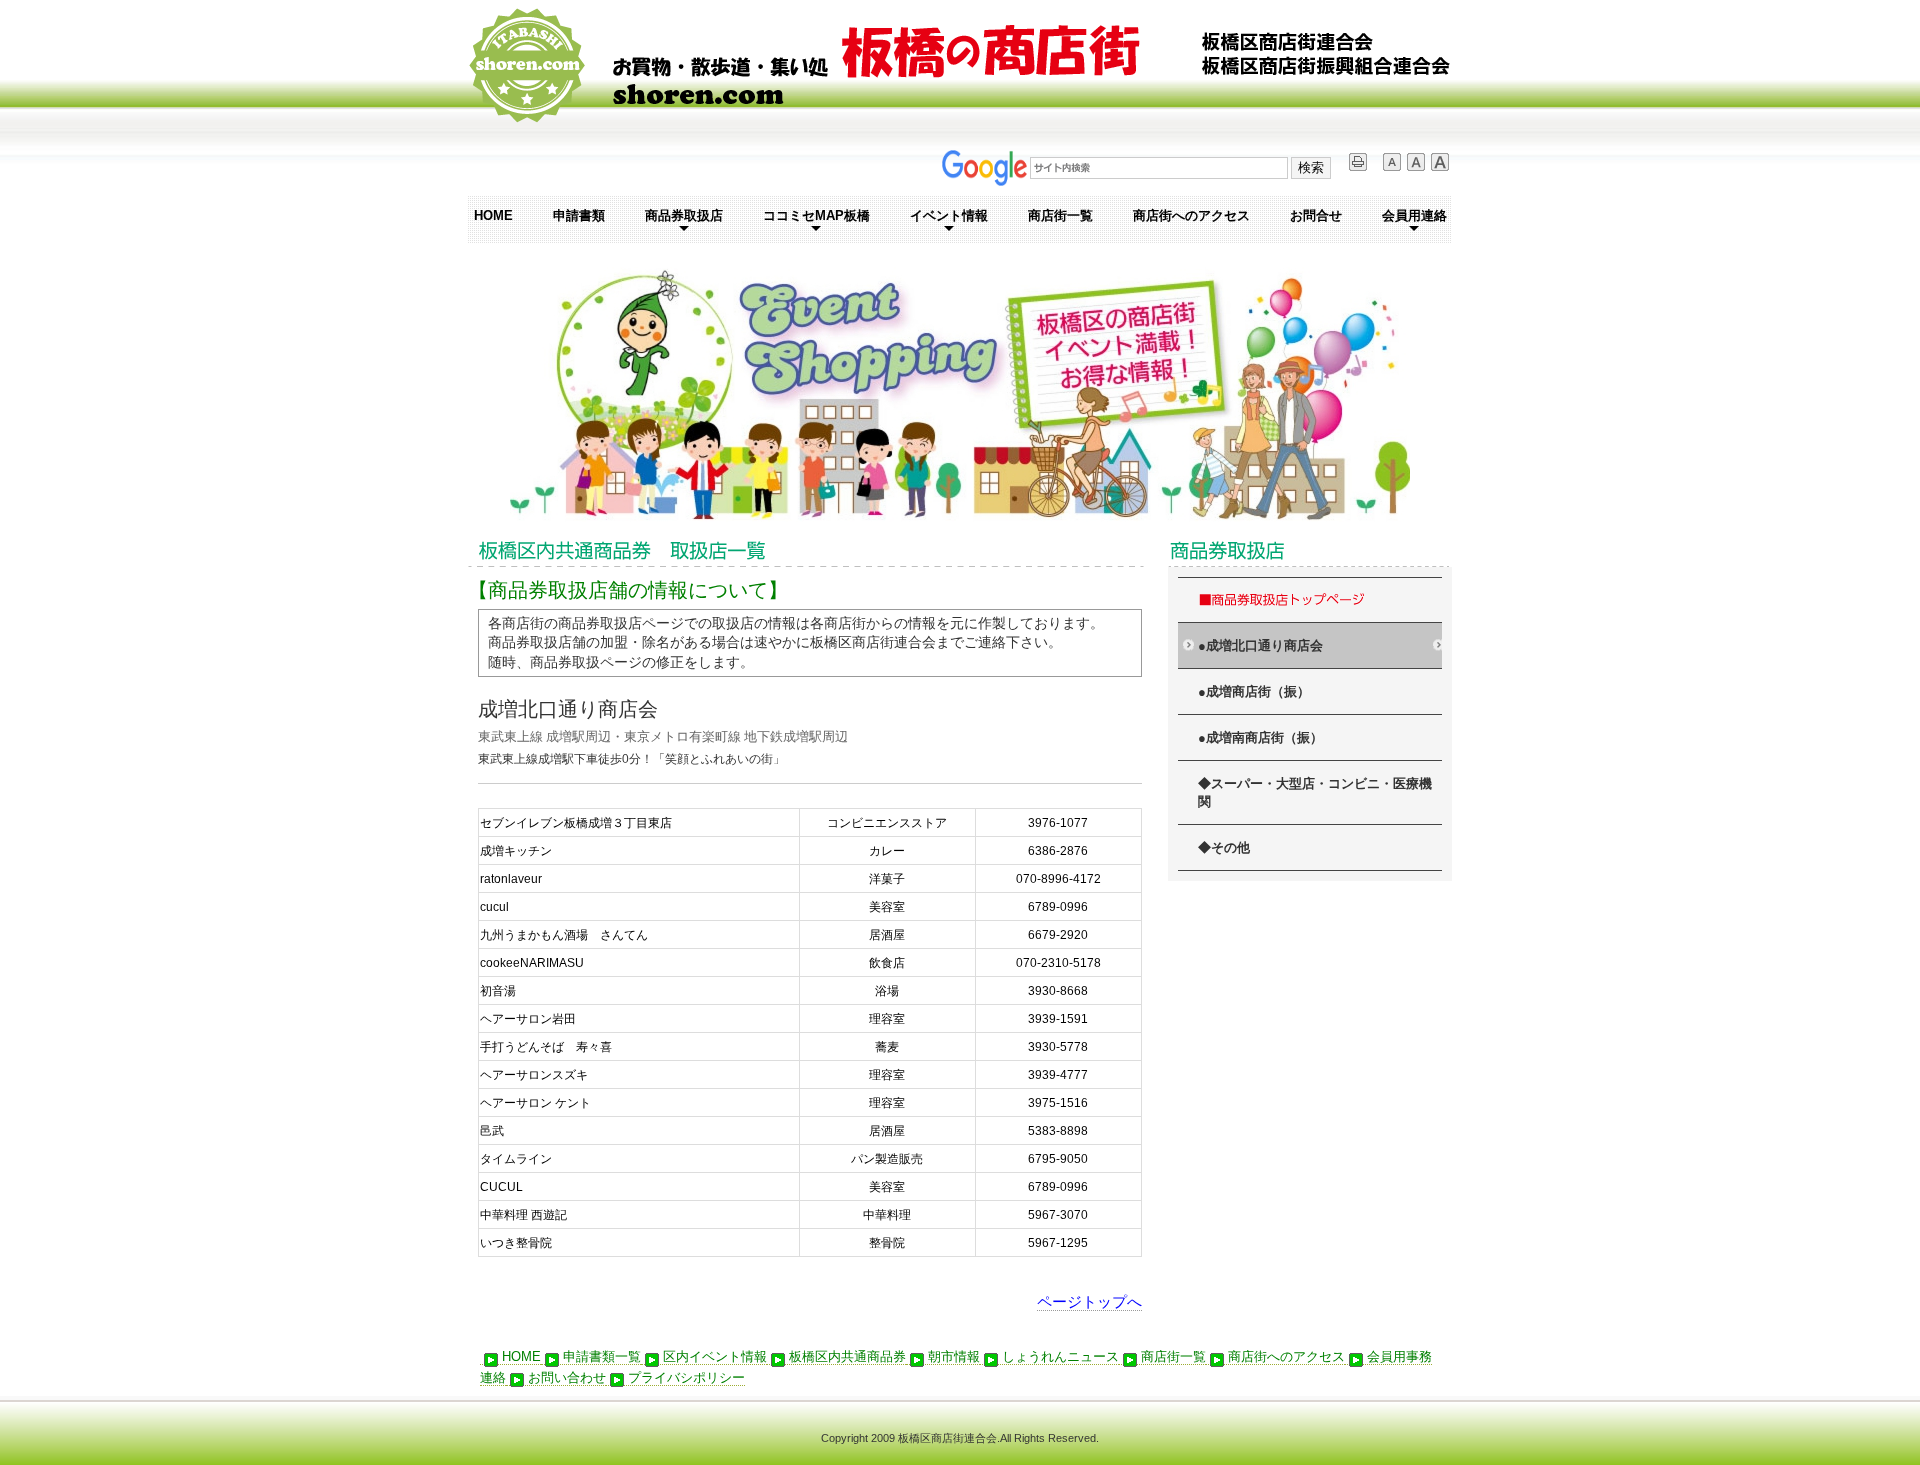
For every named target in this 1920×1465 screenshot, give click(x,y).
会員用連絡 (1414, 215)
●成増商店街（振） (1254, 692)
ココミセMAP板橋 (816, 215)
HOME (493, 215)
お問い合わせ (567, 1377)
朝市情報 (954, 1356)
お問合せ (1316, 215)
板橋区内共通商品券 (847, 1356)
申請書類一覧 (602, 1356)
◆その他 (1224, 848)
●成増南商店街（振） (1260, 738)
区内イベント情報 (715, 1356)
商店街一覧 (1060, 215)
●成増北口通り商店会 (1260, 646)
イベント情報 (949, 215)
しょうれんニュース (1060, 1356)
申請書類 (579, 215)
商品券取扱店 (684, 215)
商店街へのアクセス (1191, 215)
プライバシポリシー (686, 1377)
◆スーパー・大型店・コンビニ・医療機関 (1315, 793)
